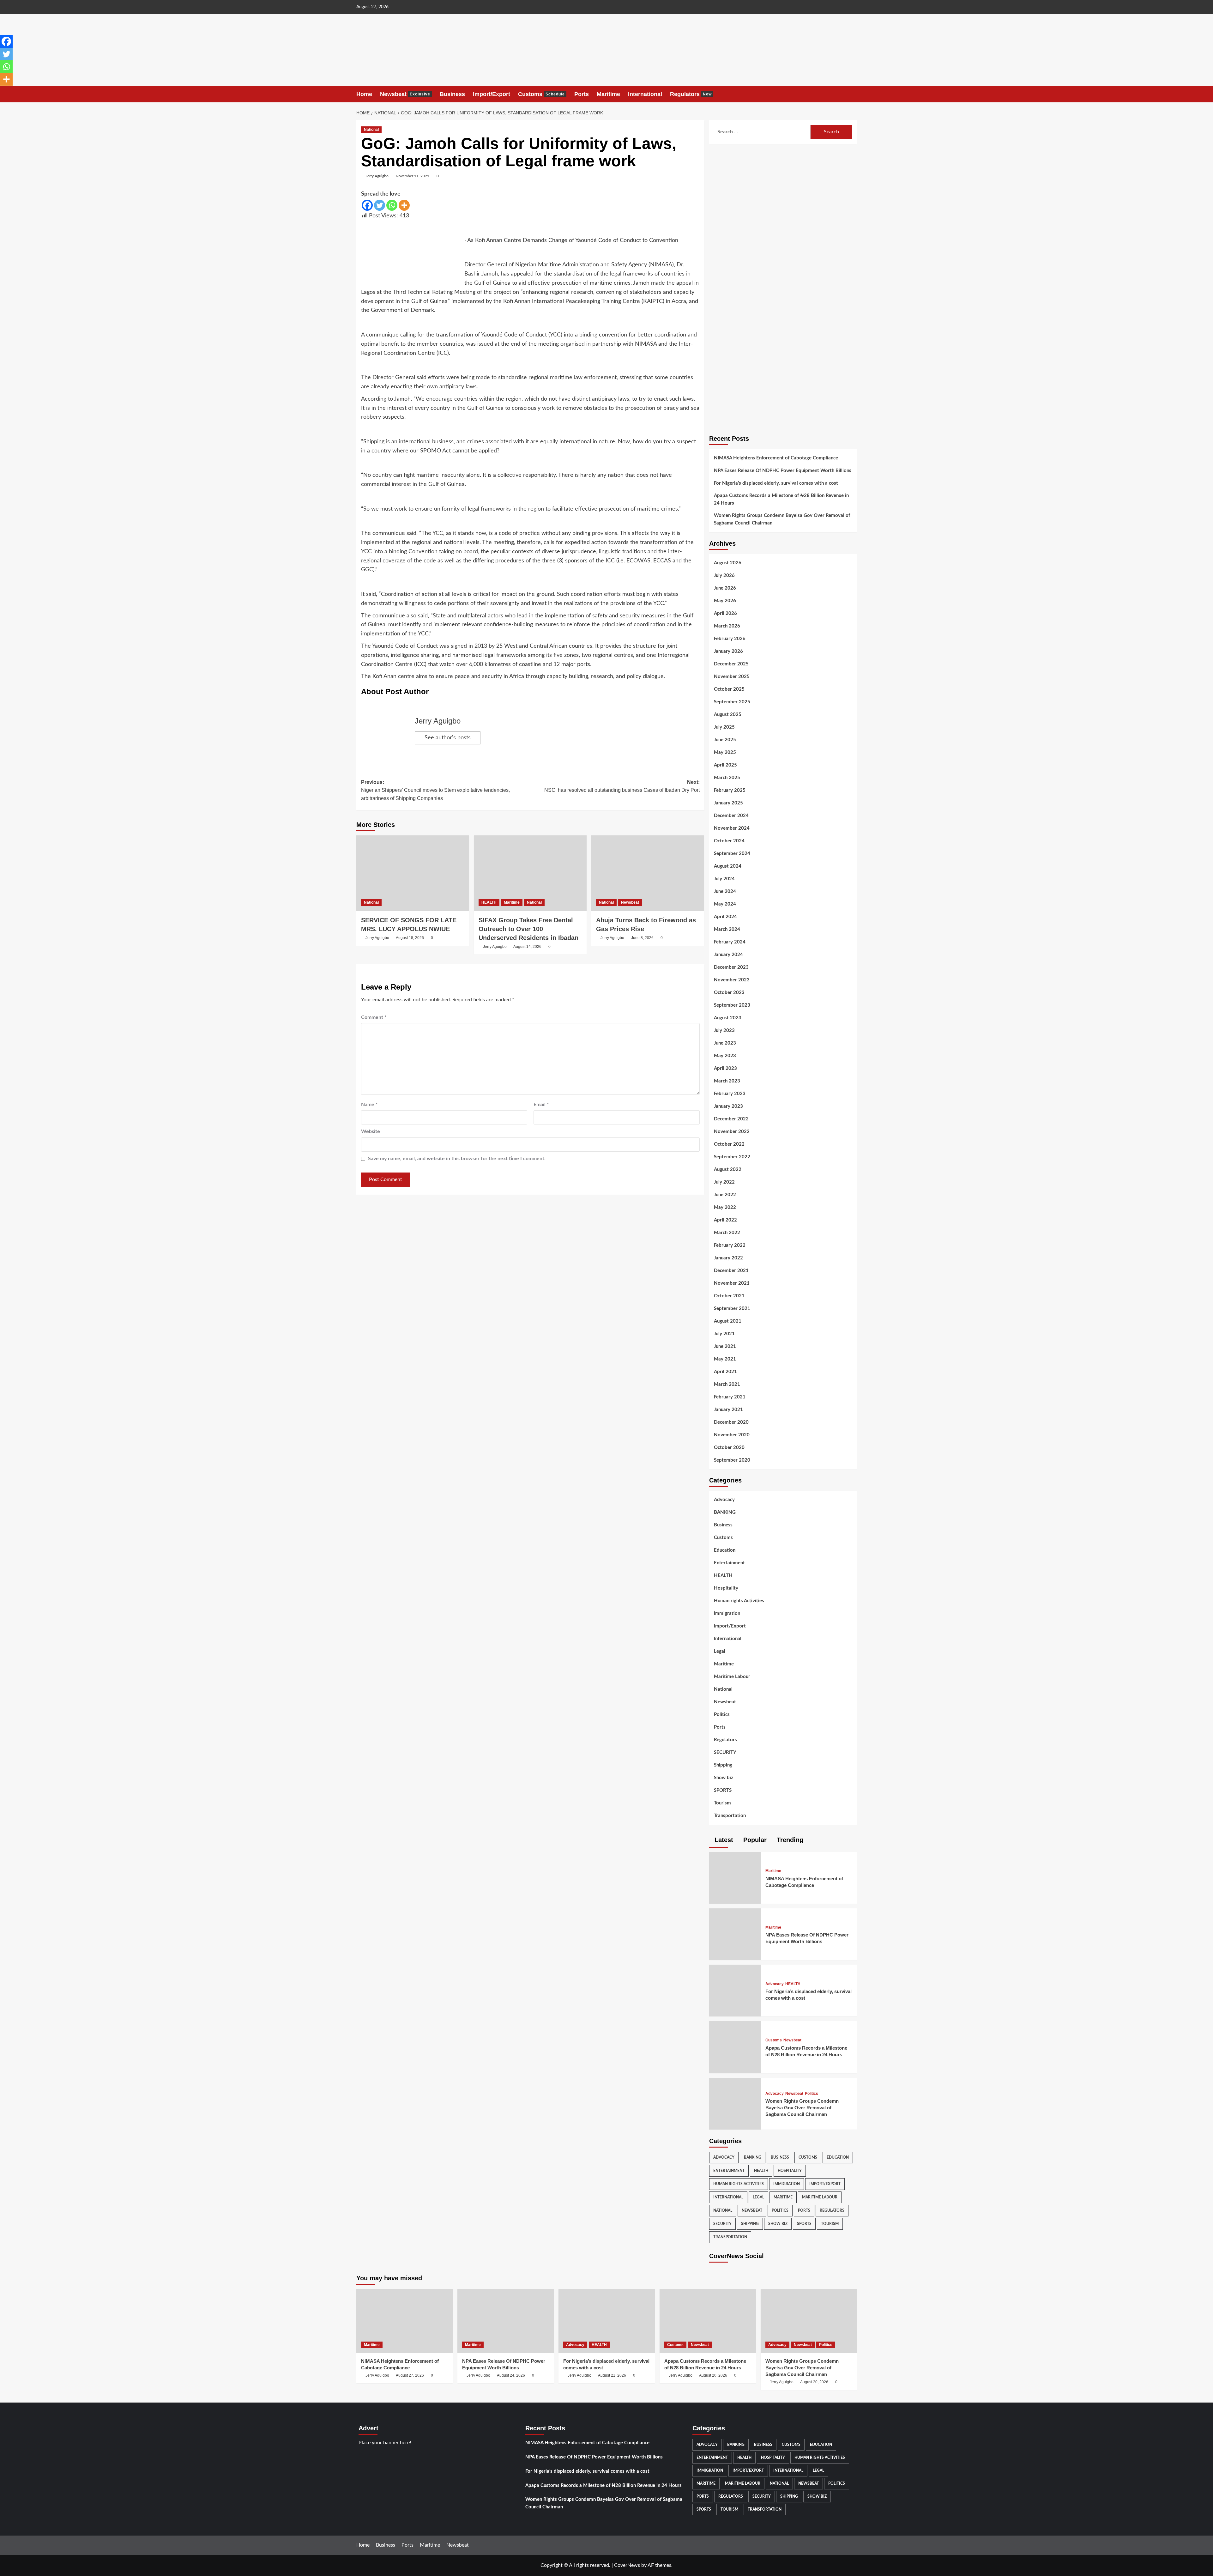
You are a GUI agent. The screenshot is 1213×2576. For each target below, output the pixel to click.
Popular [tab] (754, 1840)
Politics (722, 1715)
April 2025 (725, 765)
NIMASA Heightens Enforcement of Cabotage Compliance (776, 458)
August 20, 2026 (713, 2375)
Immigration (727, 1613)
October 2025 (729, 689)
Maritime (608, 94)
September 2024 (732, 854)
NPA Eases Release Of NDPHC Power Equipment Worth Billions (783, 471)
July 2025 (724, 727)
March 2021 (727, 1384)
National (371, 130)
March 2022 (727, 1233)
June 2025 (725, 740)
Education (725, 1550)
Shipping (723, 1765)
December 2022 (731, 1119)
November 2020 (732, 1435)
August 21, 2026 (612, 2375)
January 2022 (728, 1258)
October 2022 (729, 1144)
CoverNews (627, 2565)
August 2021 (728, 1321)
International (645, 94)
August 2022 (728, 1170)
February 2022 (730, 1245)
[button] (853, 94)
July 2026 (724, 576)
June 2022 (725, 1195)
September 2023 (732, 1005)
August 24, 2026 (511, 2375)
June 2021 (725, 1346)
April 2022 (725, 1220)
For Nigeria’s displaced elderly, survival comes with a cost (776, 483)
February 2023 (730, 1094)
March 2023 (727, 1081)
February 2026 (730, 639)
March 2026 (727, 626)
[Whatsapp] (392, 205)
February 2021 (730, 1397)
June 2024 (725, 891)
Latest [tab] (723, 1840)
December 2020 (731, 1422)
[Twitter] (380, 205)
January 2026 (728, 651)
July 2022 (724, 1182)
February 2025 (730, 790)
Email (541, 1105)
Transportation (730, 1816)
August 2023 (728, 1018)
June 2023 (725, 1043)
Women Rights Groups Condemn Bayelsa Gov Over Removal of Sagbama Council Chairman (782, 519)
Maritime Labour (732, 1677)
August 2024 (728, 866)
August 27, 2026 (410, 2375)
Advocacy (724, 1500)
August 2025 (728, 715)
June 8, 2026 (642, 938)
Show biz (724, 1778)
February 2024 (730, 942)
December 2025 (731, 664)
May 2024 (725, 904)
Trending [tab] (789, 1840)
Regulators (691, 94)
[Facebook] (367, 205)
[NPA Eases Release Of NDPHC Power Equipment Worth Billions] (733, 1932)
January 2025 (728, 803)
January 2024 (728, 955)
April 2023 (725, 1068)
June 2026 (725, 588)
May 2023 (725, 1056)
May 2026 (725, 601)
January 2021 (728, 1410)
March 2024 (727, 929)
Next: (622, 786)
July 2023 (724, 1030)
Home (364, 94)
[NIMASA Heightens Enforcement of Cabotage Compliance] (733, 1875)
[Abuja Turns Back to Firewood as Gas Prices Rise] (648, 873)
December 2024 (731, 816)
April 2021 (725, 1372)
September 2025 (732, 702)
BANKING (725, 1512)
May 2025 (725, 752)
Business (452, 94)
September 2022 (732, 1157)
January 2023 (728, 1106)
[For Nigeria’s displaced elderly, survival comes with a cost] (733, 1988)
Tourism (722, 1803)
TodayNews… (59, 38)
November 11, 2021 (413, 176)
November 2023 (732, 980)
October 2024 (729, 841)
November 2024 (732, 828)
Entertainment (729, 1563)
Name (369, 1105)
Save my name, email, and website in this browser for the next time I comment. (457, 1159)
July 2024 (724, 879)
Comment (374, 1017)
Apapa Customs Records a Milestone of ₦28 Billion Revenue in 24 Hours (781, 499)
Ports (582, 94)
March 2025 (727, 778)
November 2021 (732, 1283)
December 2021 (731, 1271)
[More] (404, 205)
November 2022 (732, 1132)
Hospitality (726, 1588)
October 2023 (729, 993)
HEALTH (489, 902)
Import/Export (492, 94)
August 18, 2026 (410, 938)
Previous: (435, 790)
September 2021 (732, 1309)
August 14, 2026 (527, 947)
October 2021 (729, 1296)
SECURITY (725, 1752)
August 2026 (728, 563)
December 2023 (731, 967)
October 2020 (729, 1448)
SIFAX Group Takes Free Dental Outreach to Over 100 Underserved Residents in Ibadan (528, 929)
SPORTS (723, 1790)
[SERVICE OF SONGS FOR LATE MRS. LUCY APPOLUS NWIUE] (413, 873)
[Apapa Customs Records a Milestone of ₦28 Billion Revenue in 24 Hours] (733, 2045)
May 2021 (725, 1359)
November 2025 (732, 677)
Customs (541, 94)
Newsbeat (405, 94)
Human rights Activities (739, 1601)
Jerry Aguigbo (377, 176)
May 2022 (725, 1207)
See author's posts (448, 738)
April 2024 (725, 917)
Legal (720, 1651)
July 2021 (724, 1334)
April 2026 (725, 613)
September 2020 (732, 1460)
